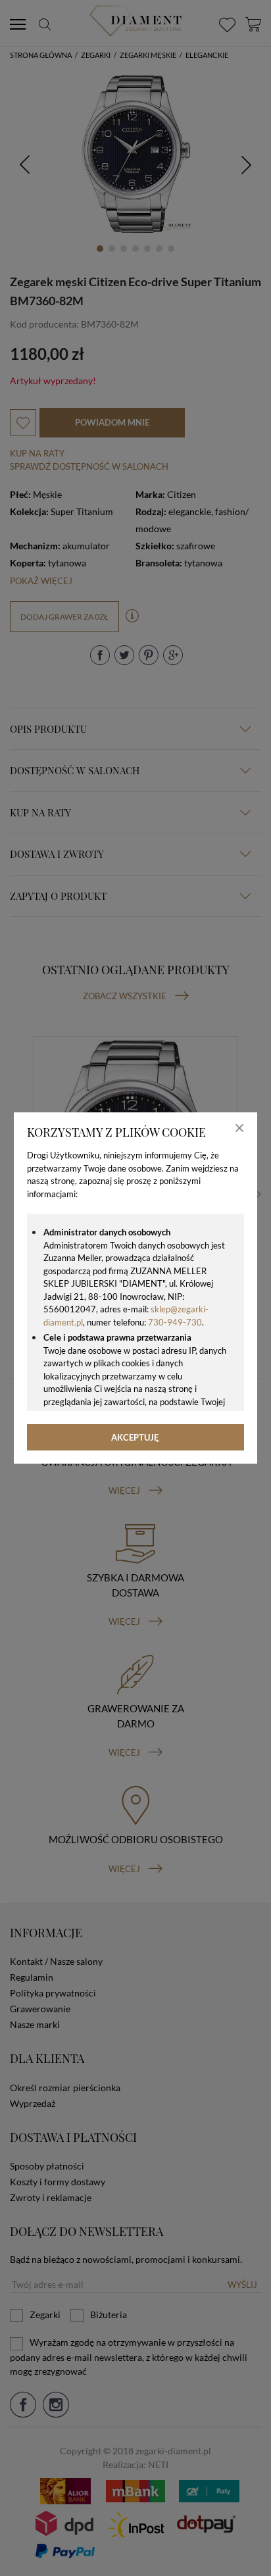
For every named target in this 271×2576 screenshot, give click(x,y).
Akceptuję (135, 1437)
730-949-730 (175, 1322)
